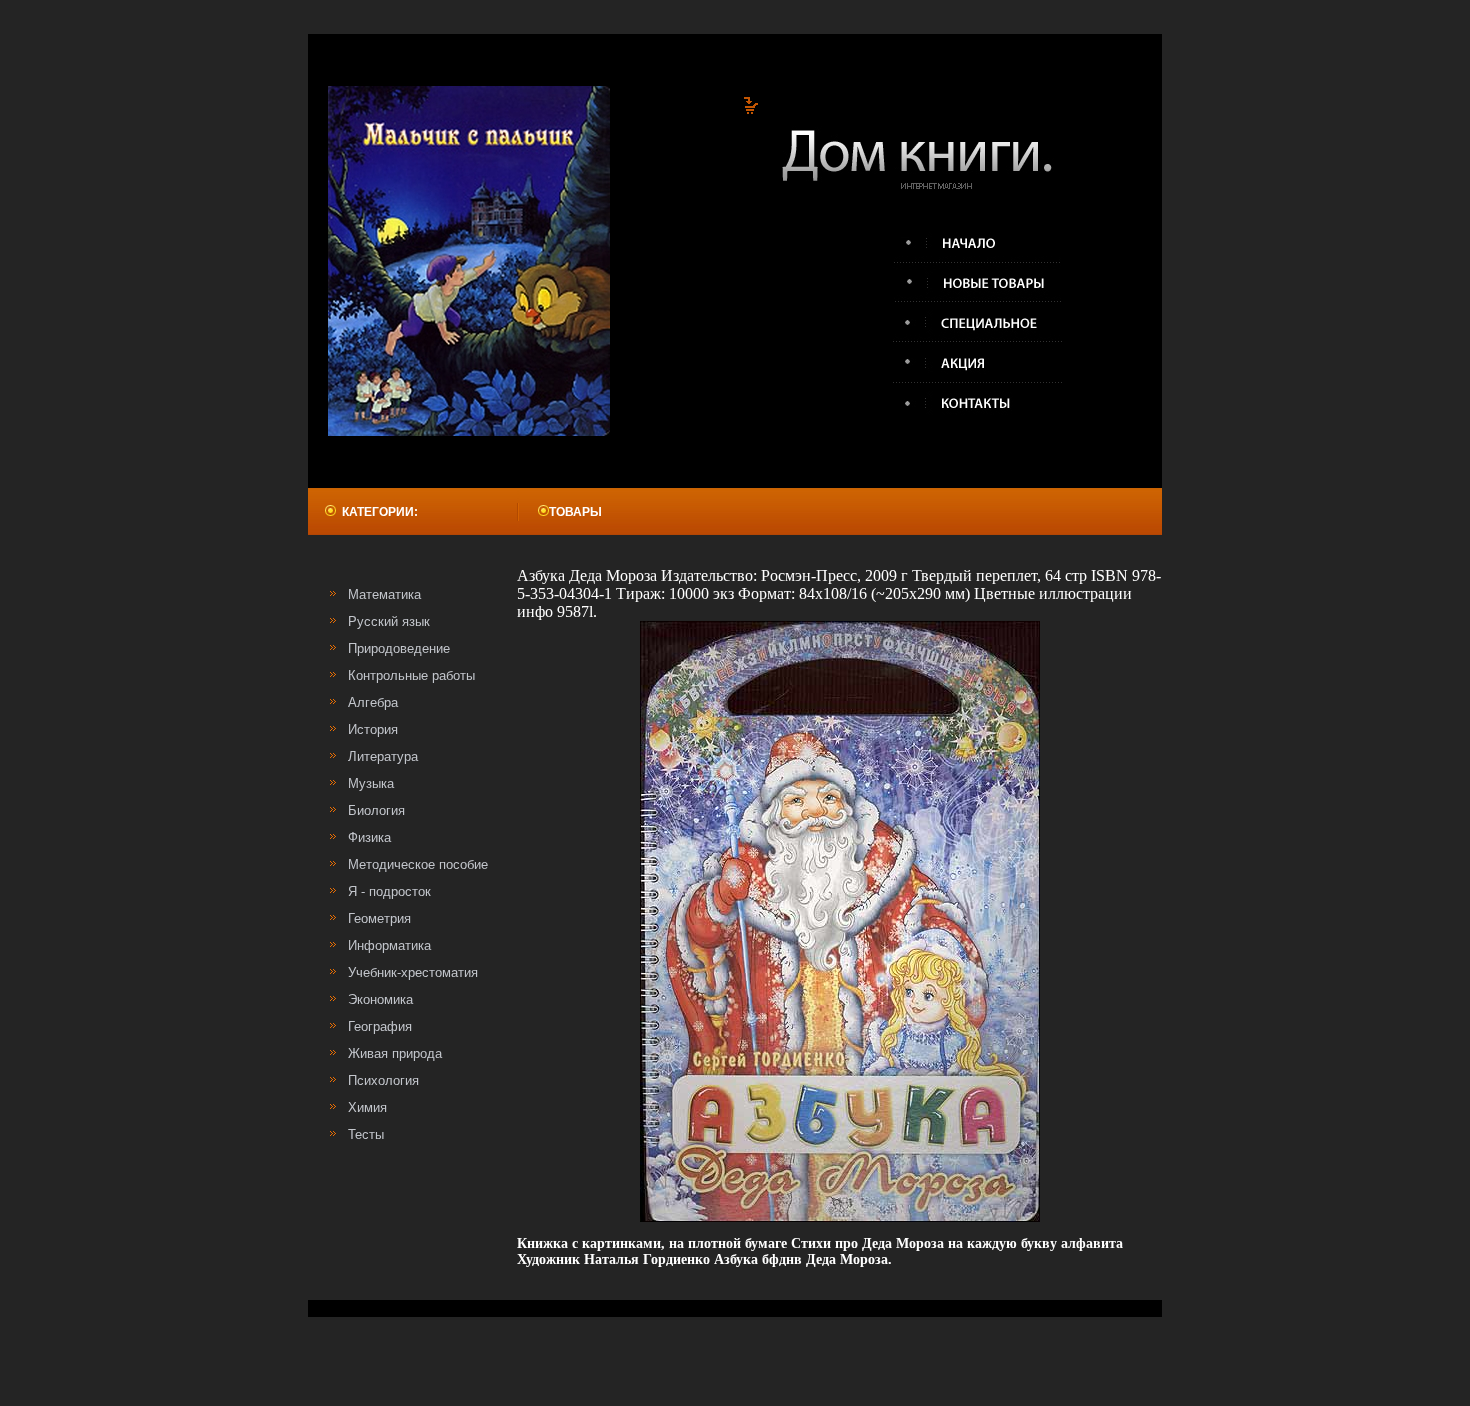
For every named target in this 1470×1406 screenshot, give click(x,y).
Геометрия (379, 918)
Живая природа (395, 1053)
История (373, 729)
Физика (369, 837)
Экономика (380, 999)
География (380, 1026)
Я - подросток (389, 891)
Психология (383, 1080)
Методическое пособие (418, 864)
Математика (384, 594)
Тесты (366, 1134)
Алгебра (373, 702)
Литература (383, 756)
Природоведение (399, 648)
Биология (376, 810)
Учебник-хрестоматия (413, 972)
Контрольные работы (411, 675)
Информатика (389, 945)
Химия (367, 1107)
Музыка (371, 783)
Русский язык (389, 621)
